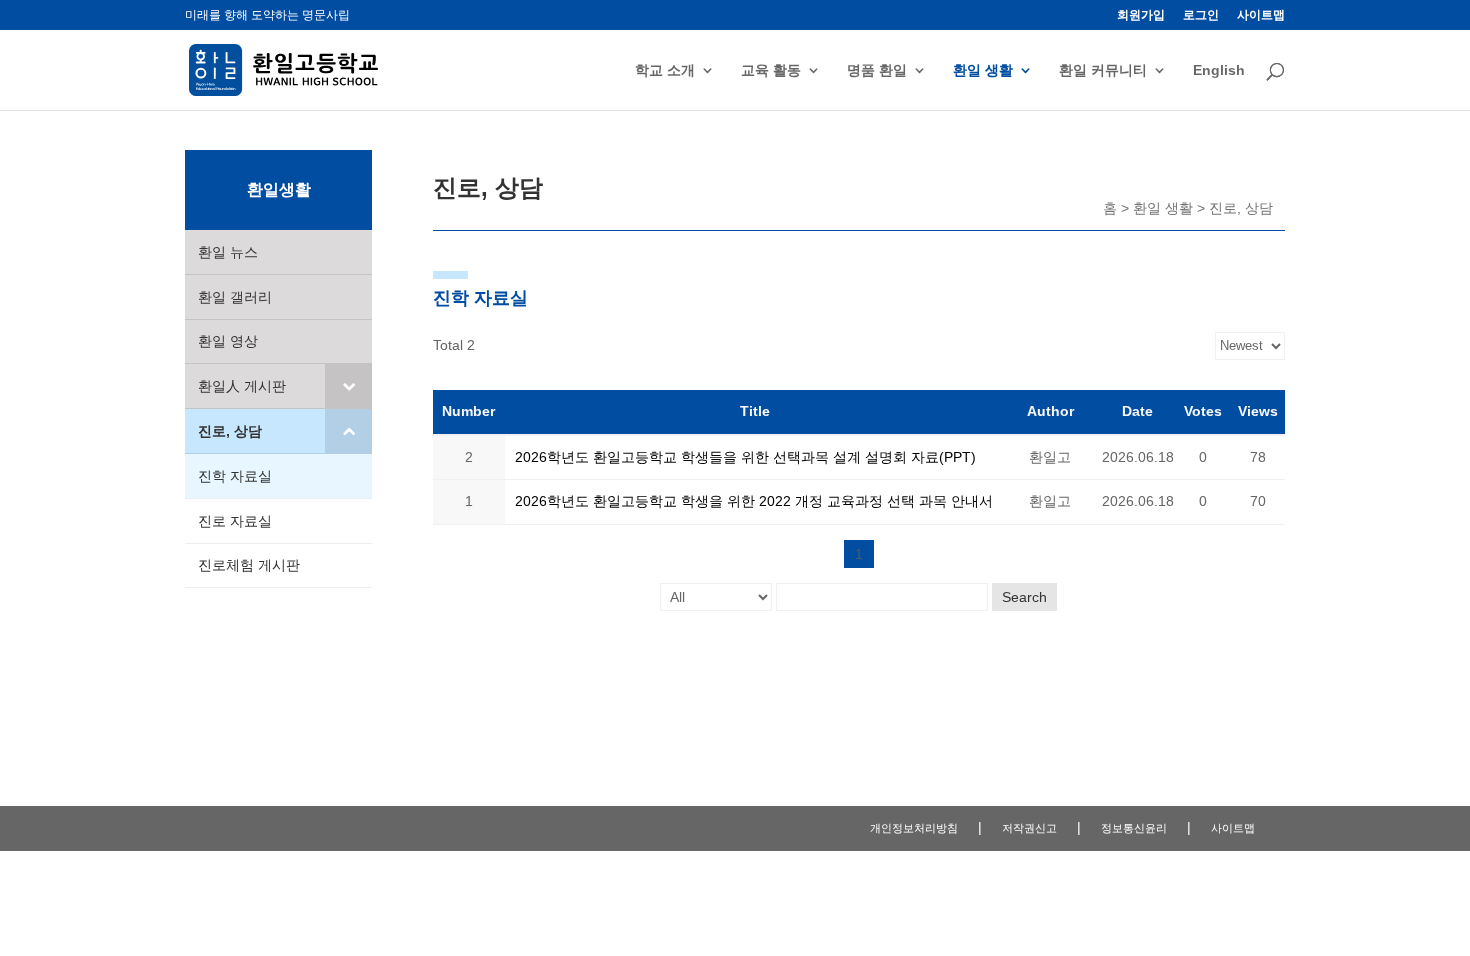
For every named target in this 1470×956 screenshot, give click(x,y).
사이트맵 (1261, 15)
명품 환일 (877, 70)
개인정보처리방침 (914, 828)
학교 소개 (665, 70)
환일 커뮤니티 (1103, 70)
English (1219, 70)
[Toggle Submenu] (348, 386)
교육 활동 (771, 70)
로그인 (1201, 15)
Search (1024, 597)
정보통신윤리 (1134, 828)
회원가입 (1141, 15)
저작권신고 (1029, 828)
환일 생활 (983, 70)
